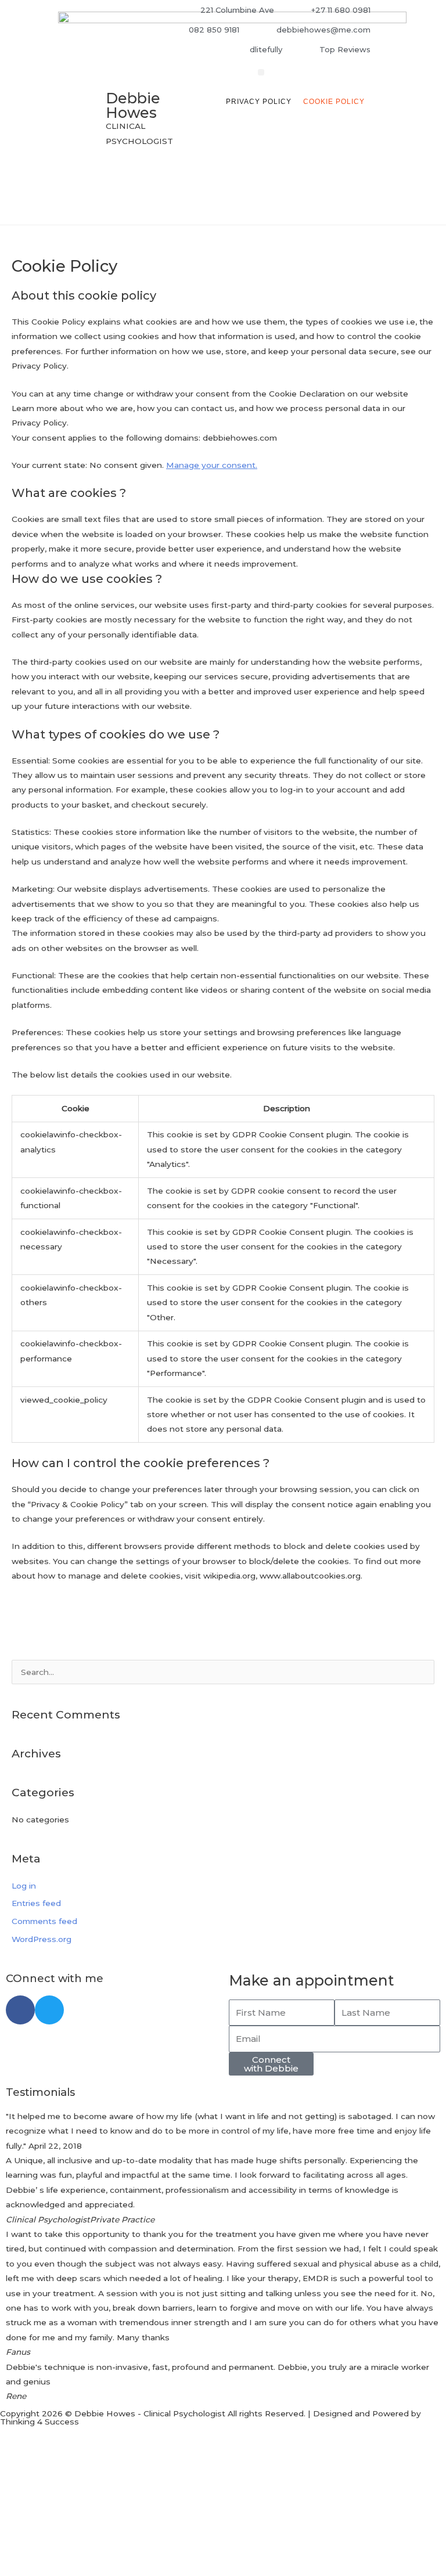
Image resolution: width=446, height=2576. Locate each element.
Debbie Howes (133, 105)
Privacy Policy (259, 102)
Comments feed (44, 1921)
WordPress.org (42, 1939)
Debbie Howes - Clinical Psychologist (150, 2413)
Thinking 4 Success (39, 2422)
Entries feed (36, 1903)
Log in (24, 1886)
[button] (261, 72)
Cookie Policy (334, 102)
